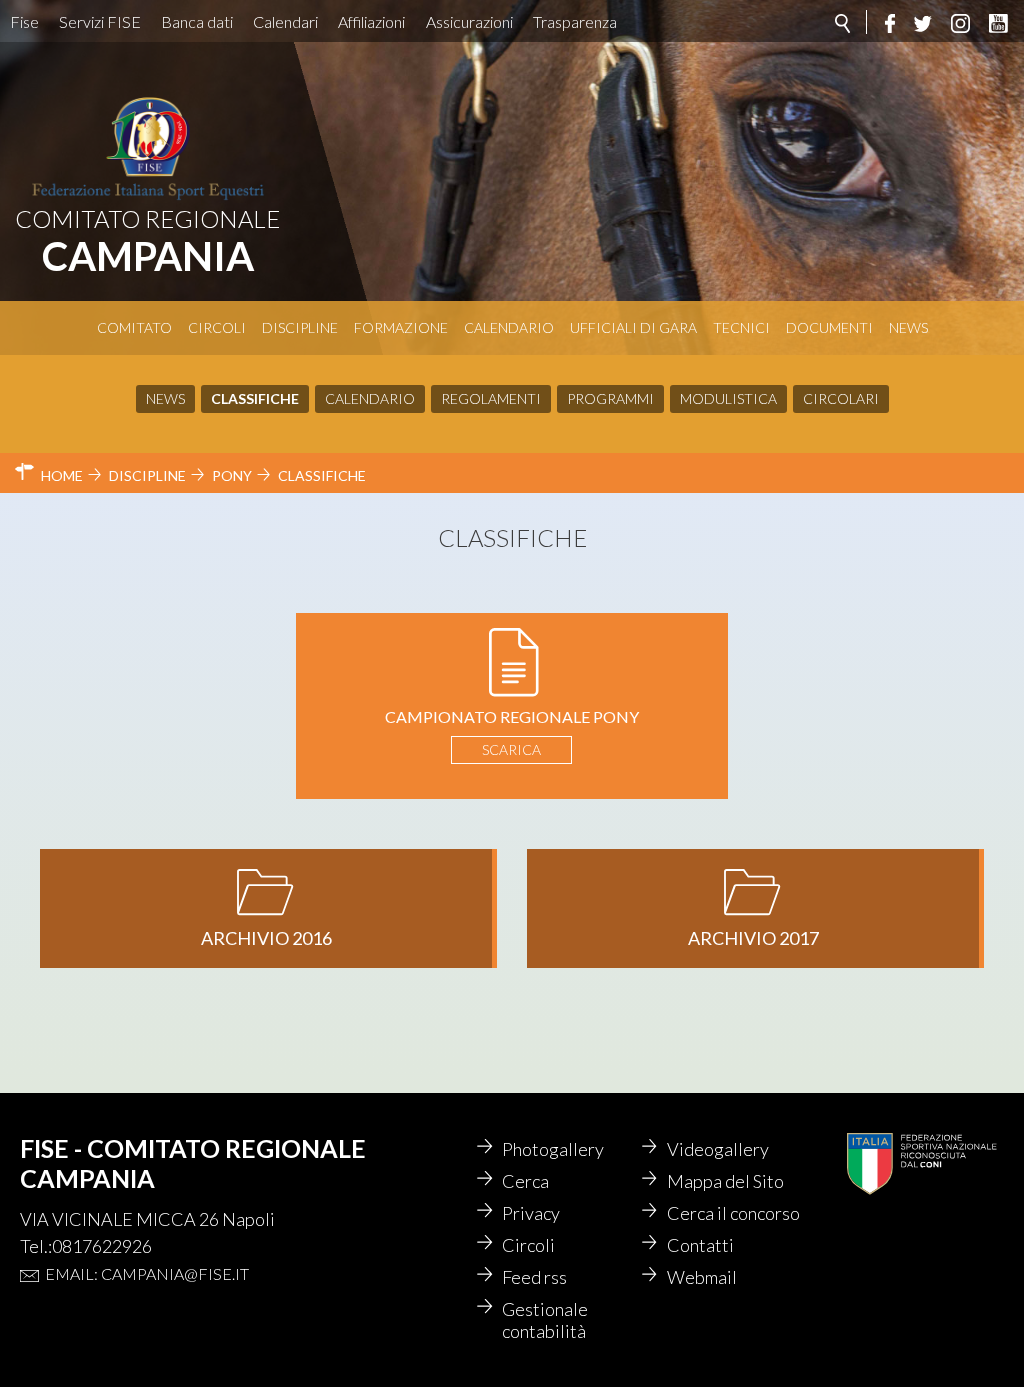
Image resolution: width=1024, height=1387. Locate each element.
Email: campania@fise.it (147, 1273)
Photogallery (553, 1149)
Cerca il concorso (733, 1213)
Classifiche (255, 398)
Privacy (531, 1213)
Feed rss (534, 1277)
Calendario (509, 327)
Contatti (700, 1245)
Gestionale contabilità (545, 1320)
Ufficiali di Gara (633, 327)
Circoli (217, 327)
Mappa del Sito (725, 1181)
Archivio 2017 (753, 938)
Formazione (401, 327)
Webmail (702, 1277)
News (908, 327)
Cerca (525, 1181)
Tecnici (741, 327)
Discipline (300, 327)
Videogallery (718, 1149)
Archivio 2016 (266, 938)
